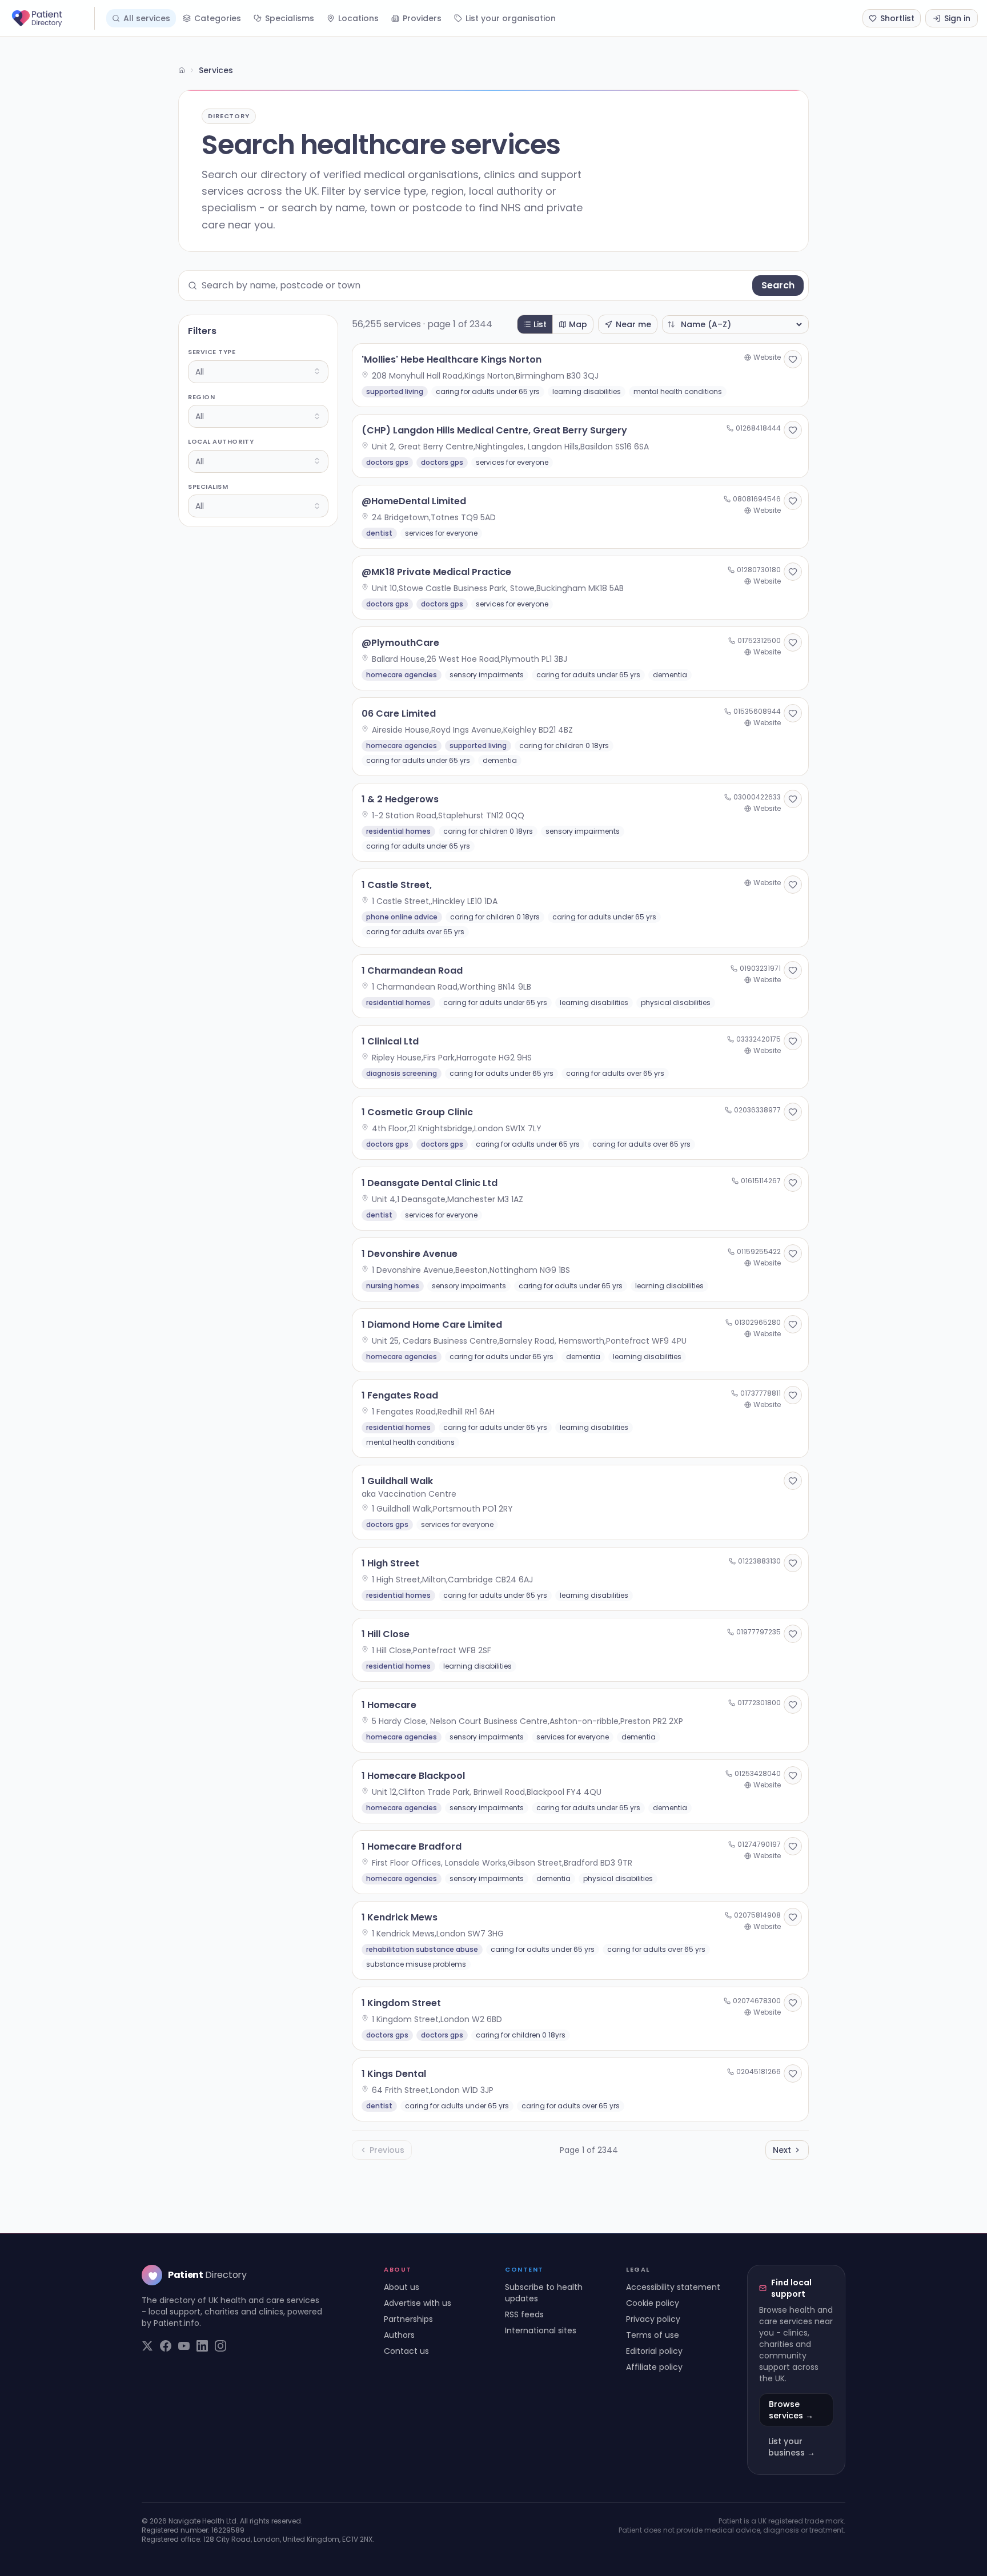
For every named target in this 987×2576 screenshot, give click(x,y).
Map (578, 324)
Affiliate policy (654, 2367)
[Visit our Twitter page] (147, 2346)
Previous (387, 2150)
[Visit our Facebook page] (166, 2346)
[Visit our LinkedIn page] (202, 2346)
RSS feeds (524, 2314)
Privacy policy (653, 2319)
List (540, 324)
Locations (358, 18)
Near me (633, 324)
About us (402, 2287)
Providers (422, 18)
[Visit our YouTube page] (184, 2346)
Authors (399, 2335)
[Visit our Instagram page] (220, 2346)
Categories (218, 18)
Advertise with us (418, 2303)
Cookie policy (653, 2303)
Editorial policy (654, 2351)
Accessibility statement (673, 2287)
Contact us (406, 2351)
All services (147, 18)
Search (778, 285)
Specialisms (290, 18)
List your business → (792, 2447)
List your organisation (511, 18)
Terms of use (653, 2335)
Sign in (957, 18)
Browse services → (791, 2410)
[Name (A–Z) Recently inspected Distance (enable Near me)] (735, 324)
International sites (541, 2330)
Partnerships (408, 2319)
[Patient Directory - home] (52, 18)
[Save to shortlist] (793, 359)
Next (782, 2150)
